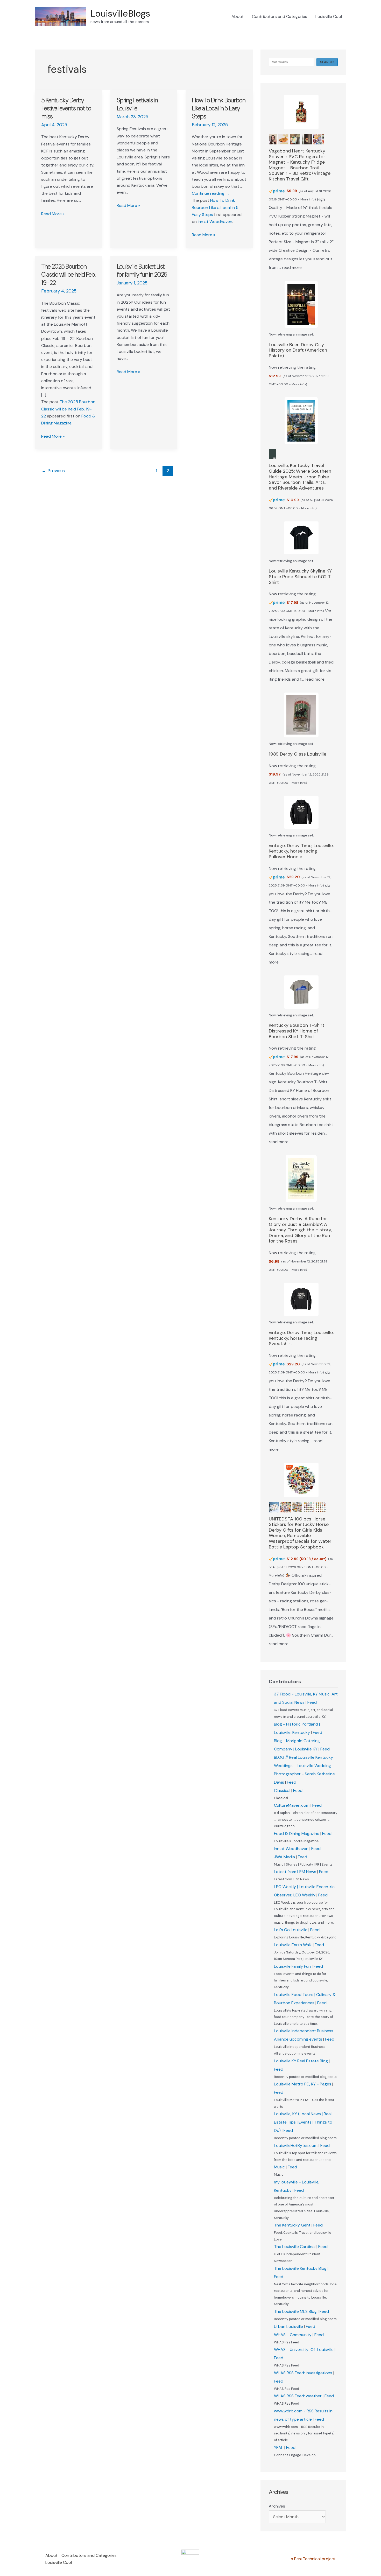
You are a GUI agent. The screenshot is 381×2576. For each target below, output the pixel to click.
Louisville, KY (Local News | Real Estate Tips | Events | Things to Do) (303, 2122)
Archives (277, 2506)
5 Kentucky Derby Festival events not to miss (66, 108)
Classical (282, 1790)
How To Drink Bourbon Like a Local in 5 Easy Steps (218, 108)
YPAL (279, 2448)
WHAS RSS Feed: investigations (303, 2373)
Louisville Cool (329, 16)
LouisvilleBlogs (120, 13)
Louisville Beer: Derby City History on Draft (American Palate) (298, 350)
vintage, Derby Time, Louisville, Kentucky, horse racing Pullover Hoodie (301, 851)
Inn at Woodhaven (215, 222)
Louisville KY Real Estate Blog (301, 2061)
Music (279, 2167)
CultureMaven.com (292, 1805)
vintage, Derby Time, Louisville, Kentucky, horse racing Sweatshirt (301, 1338)
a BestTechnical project (313, 2559)
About (238, 16)
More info (308, 199)
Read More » (53, 214)
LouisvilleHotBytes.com (296, 2145)
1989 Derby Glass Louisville (298, 754)
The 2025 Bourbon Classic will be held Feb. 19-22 (68, 274)
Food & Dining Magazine (297, 1834)
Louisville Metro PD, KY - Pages (303, 2084)
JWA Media (284, 1857)
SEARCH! (327, 62)
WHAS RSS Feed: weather (298, 2396)
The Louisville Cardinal (295, 2247)
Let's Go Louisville (291, 1930)
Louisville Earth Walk (293, 1945)
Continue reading (211, 193)
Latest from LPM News (295, 1872)
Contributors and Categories (280, 16)
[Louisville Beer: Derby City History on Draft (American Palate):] (301, 304)
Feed (312, 1702)
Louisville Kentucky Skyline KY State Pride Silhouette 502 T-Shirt (301, 577)
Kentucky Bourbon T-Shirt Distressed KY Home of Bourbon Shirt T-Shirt (297, 1031)
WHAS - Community (293, 2335)
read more (292, 267)
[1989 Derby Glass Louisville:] (301, 715)
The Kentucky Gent (292, 2225)
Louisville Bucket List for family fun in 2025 (142, 270)
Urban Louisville (288, 2326)
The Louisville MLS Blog (295, 2311)
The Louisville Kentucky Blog (300, 2268)
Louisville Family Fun (292, 1966)
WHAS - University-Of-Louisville (304, 2350)
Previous (53, 471)
